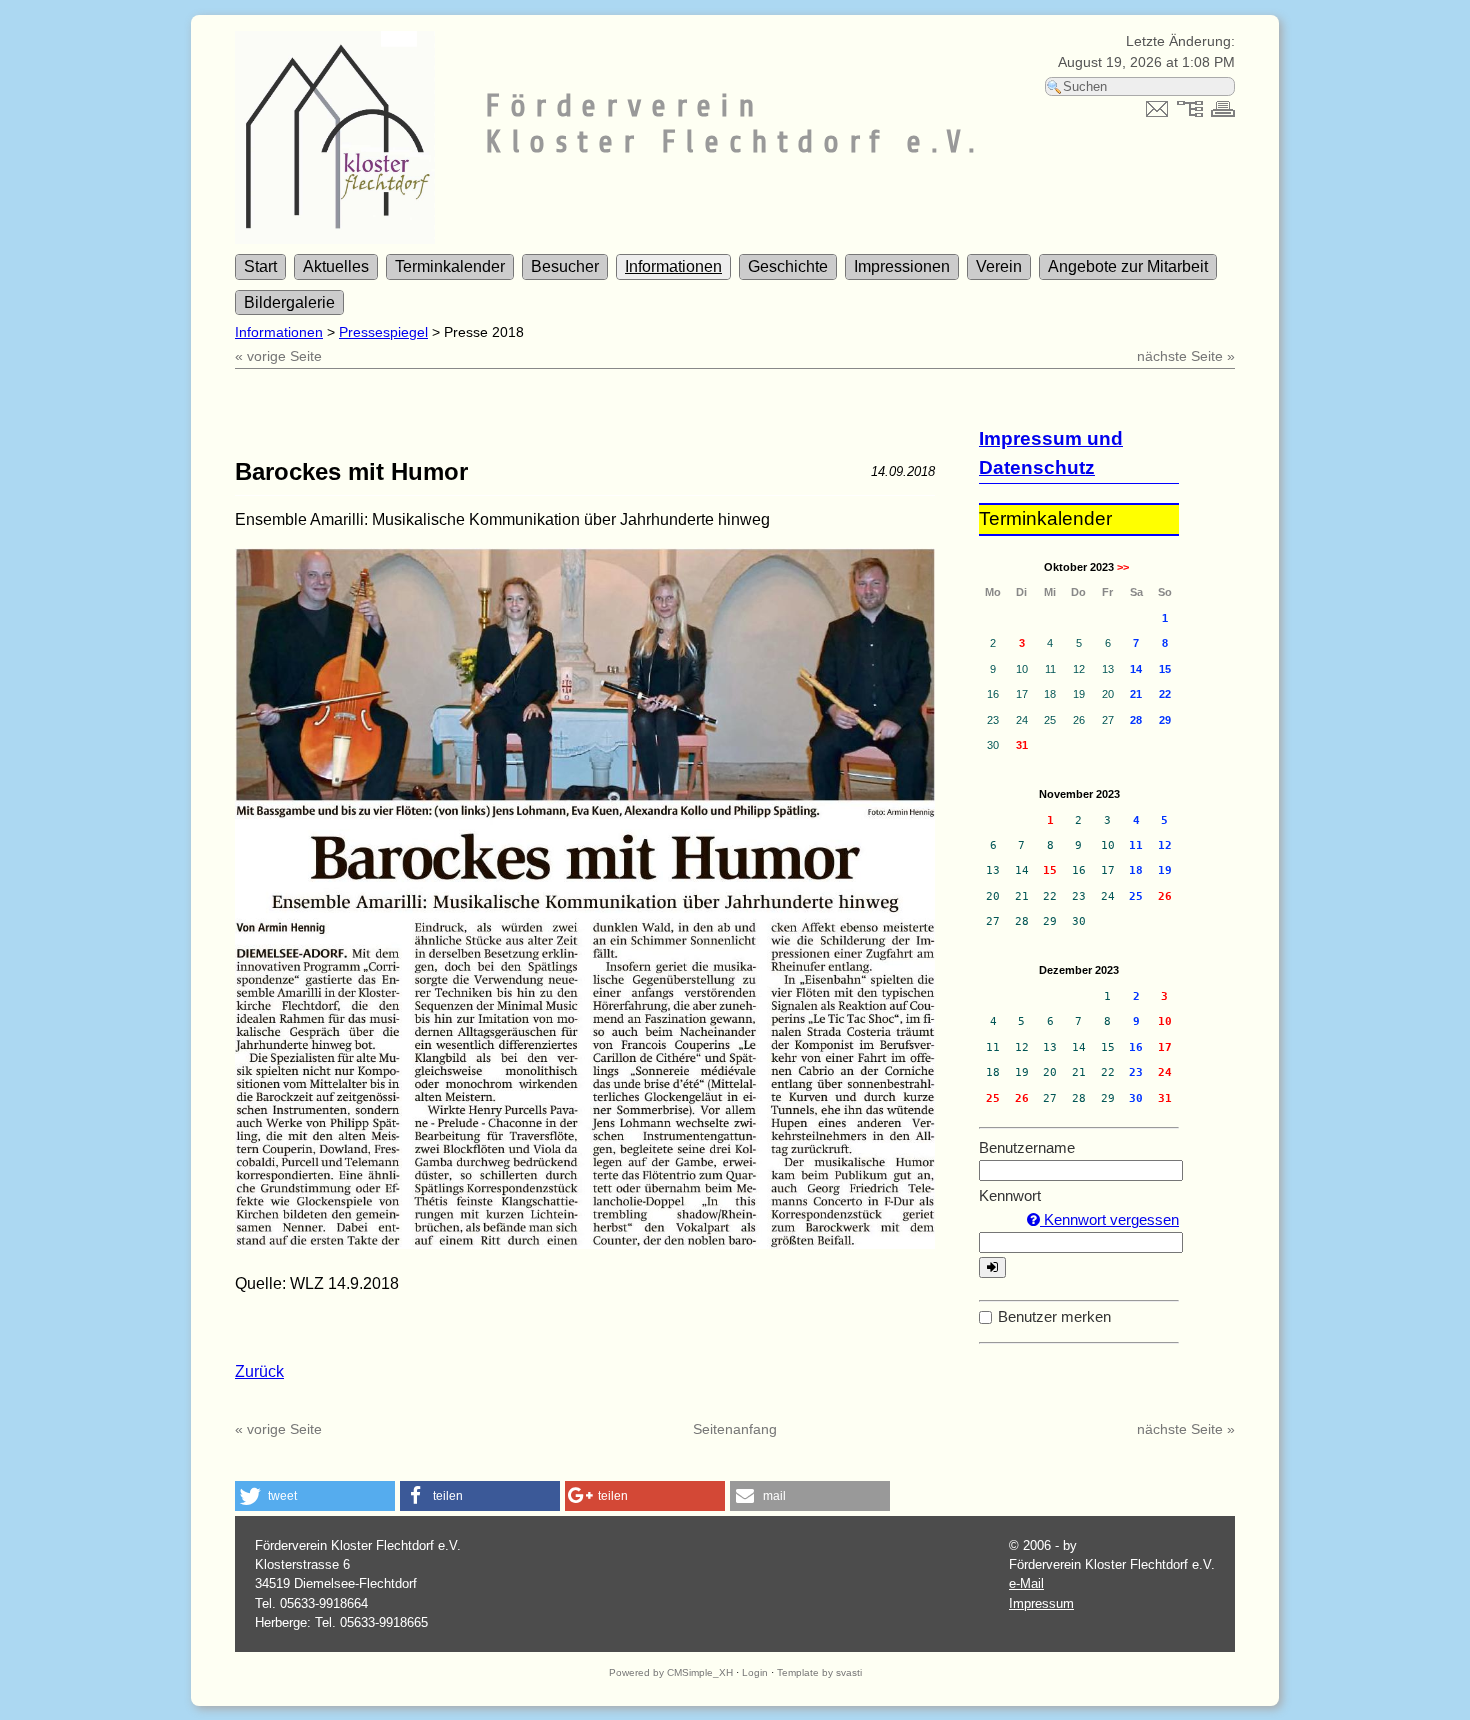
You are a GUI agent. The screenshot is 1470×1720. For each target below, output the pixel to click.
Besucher (565, 266)
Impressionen (902, 266)
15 (1050, 870)
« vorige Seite (278, 356)
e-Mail (1026, 1583)
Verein (999, 266)
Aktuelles (336, 266)
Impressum (1041, 1603)
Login (755, 1672)
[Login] (992, 1267)
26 (1165, 896)
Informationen (673, 266)
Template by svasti (819, 1672)
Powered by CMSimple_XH (671, 1672)
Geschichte (788, 266)
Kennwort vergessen (1109, 1219)
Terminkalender (450, 266)
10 (1165, 1021)
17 (1165, 1047)
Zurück (259, 1371)
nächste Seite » (1186, 356)
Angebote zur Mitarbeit (1128, 266)
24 (1165, 1072)
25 (993, 1098)
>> (1123, 567)
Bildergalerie (289, 302)
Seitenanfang (735, 1429)
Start (260, 266)
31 (1022, 745)
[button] (315, 1496)
